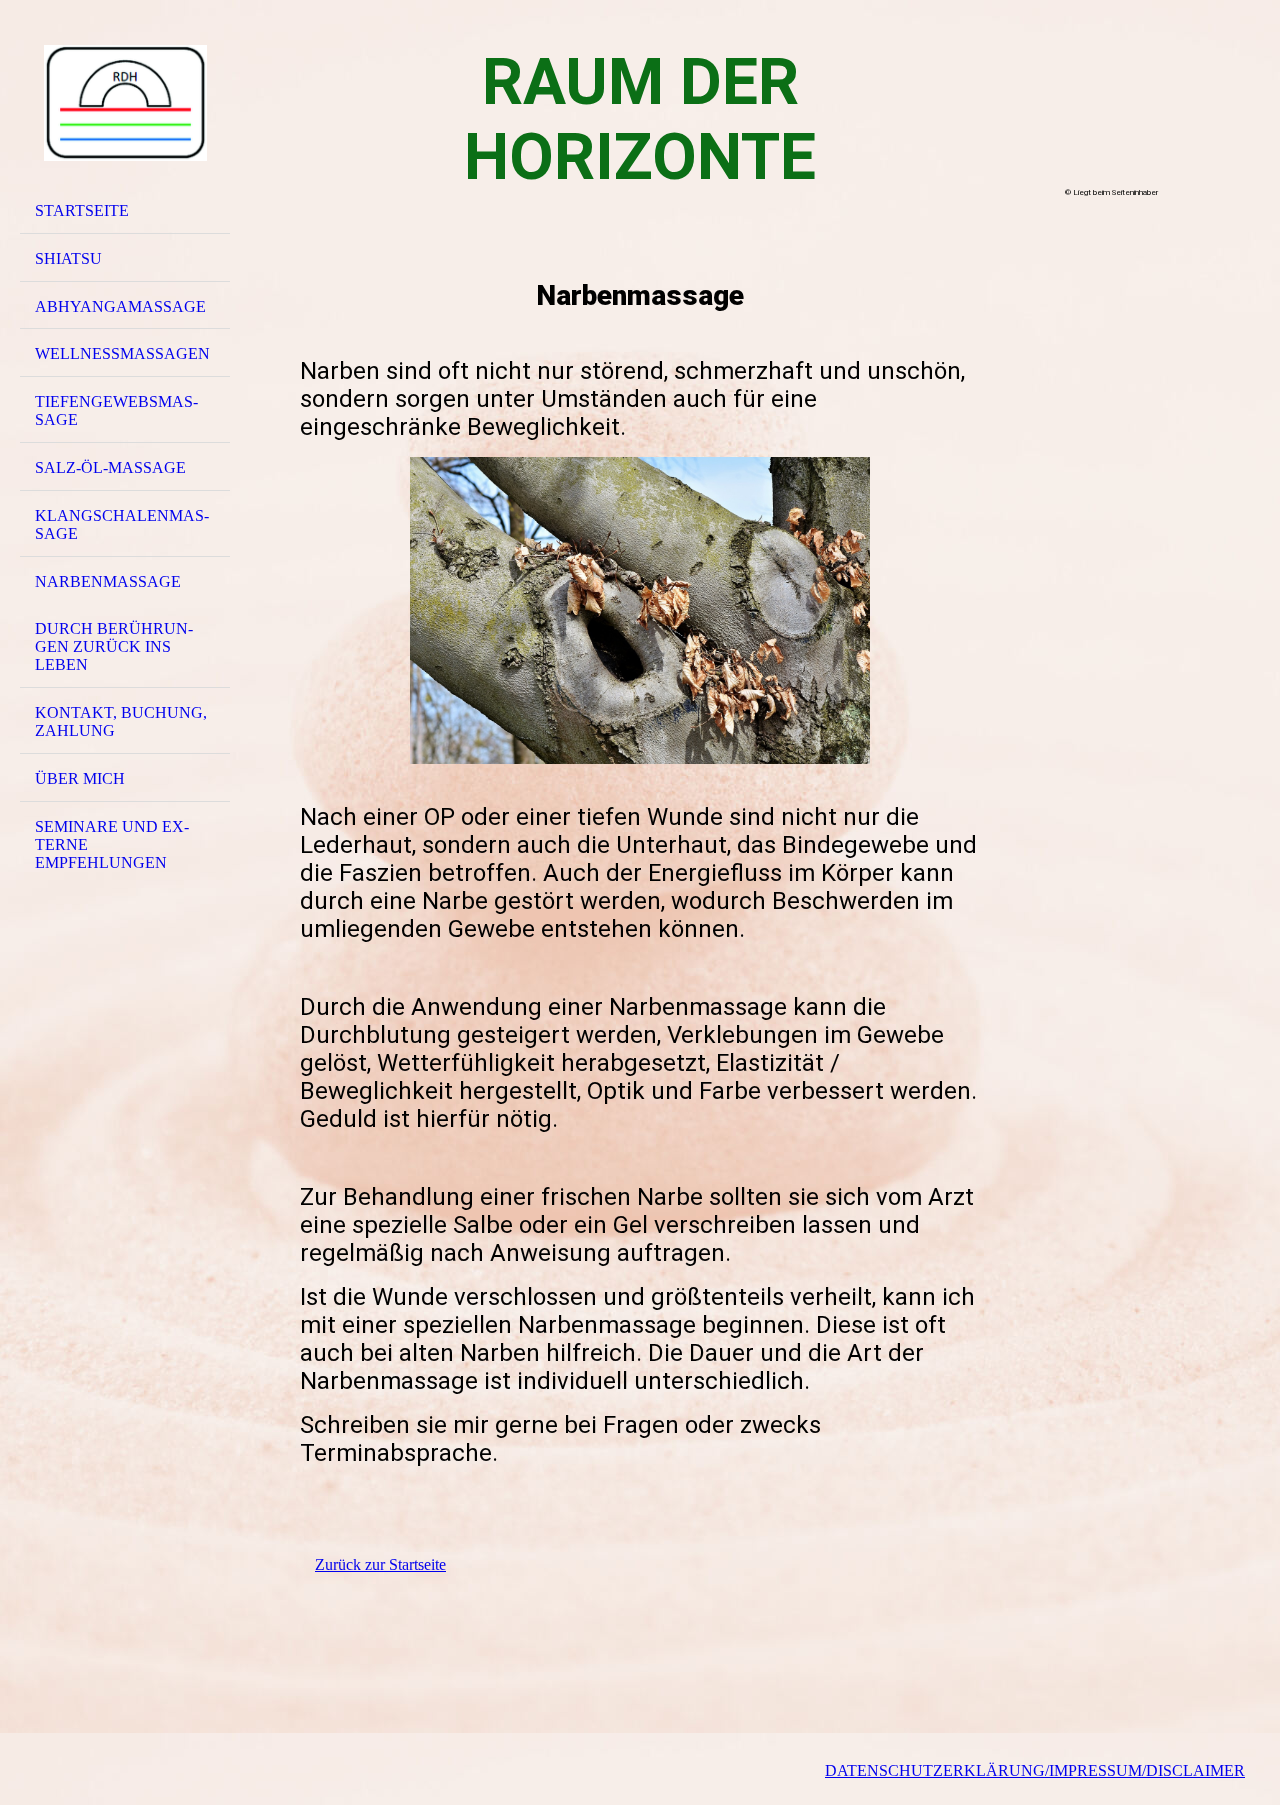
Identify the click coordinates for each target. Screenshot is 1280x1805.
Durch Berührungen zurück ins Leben (114, 646)
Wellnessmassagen (122, 353)
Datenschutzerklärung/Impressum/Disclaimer (1035, 1770)
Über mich (80, 778)
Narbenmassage (108, 581)
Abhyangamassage (120, 306)
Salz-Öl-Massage (110, 467)
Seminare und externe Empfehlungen (112, 844)
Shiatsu (68, 258)
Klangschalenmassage (122, 524)
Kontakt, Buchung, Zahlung (121, 721)
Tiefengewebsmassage (116, 410)
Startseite (82, 210)
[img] (125, 103)
